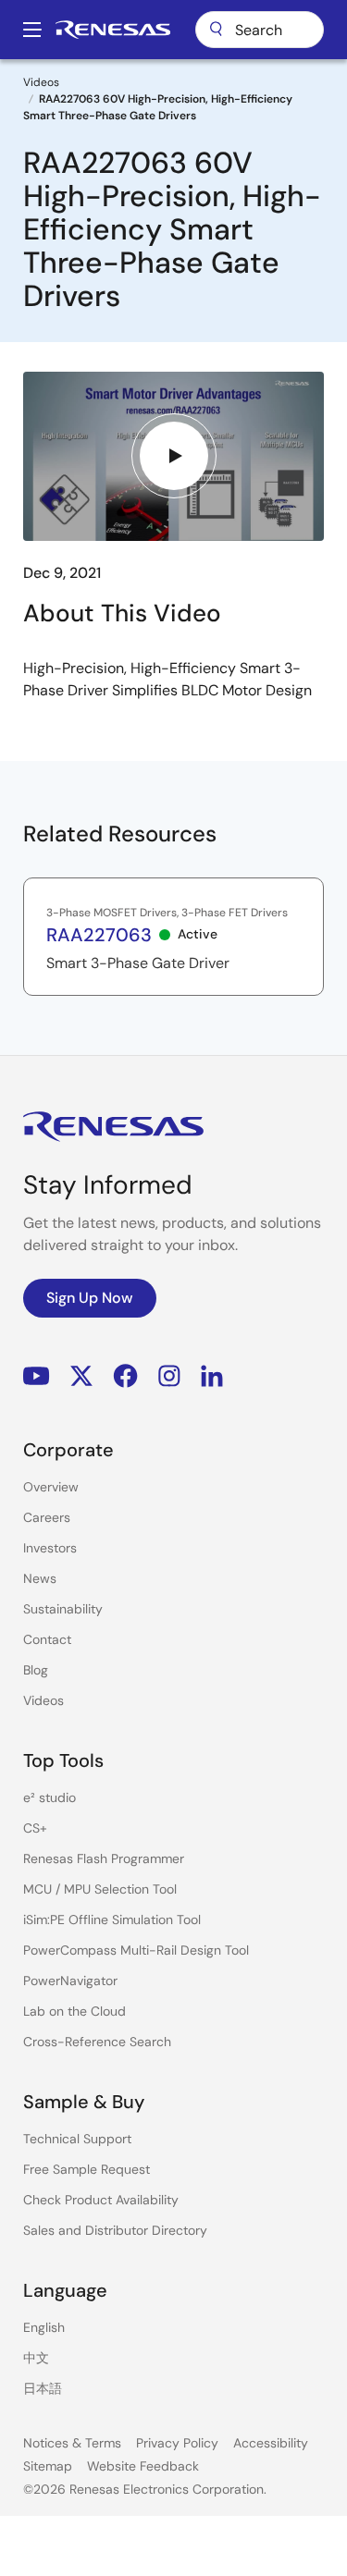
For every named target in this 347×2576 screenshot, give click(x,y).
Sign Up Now (90, 1298)
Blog (36, 1670)
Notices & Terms (72, 2443)
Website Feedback (143, 2466)
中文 (36, 2358)
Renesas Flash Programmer (104, 1858)
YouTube (37, 1376)
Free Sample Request (87, 2169)
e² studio (50, 1797)
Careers (47, 1517)
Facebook (125, 1376)
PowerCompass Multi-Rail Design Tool (136, 1950)
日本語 (43, 2388)
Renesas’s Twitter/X (81, 1376)
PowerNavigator (70, 1981)
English (44, 2327)
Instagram (169, 1376)
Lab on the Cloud (74, 2011)
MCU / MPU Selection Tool (100, 1889)
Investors (50, 1548)
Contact (47, 1639)
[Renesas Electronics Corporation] (113, 30)
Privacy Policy (177, 2443)
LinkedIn (212, 1376)
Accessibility (271, 2443)
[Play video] (174, 456)
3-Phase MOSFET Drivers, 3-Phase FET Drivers (167, 913)
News (40, 1578)
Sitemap (48, 2466)
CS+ (35, 1828)
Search (260, 30)
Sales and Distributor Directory (115, 2230)
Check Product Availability (101, 2200)
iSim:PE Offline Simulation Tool (112, 1920)
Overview (51, 1487)
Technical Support (77, 2139)
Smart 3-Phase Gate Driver (138, 963)
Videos (41, 82)
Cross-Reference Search (97, 2042)
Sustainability (63, 1609)
